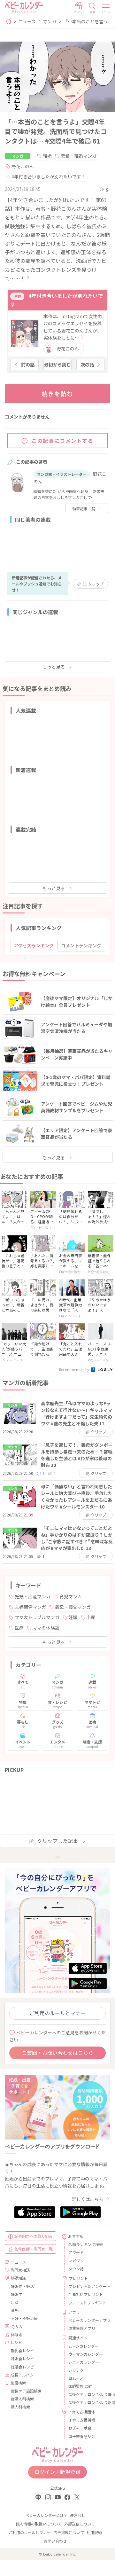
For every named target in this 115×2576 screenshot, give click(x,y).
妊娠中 (17, 2294)
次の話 (87, 364)
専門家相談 (20, 2270)
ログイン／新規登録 (57, 2472)
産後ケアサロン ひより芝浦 (87, 2402)
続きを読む (58, 394)
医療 (19, 1628)
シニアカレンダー (84, 2362)
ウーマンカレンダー (86, 2354)
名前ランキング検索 (86, 2244)
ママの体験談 (46, 1628)
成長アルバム (22, 2375)
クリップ (93, 584)
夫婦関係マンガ (30, 1607)
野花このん (23, 166)
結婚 (47, 156)
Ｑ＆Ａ (17, 2326)
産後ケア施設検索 (26, 2391)
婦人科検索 (20, 2407)
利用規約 (94, 2532)
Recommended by (74, 1369)
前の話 (28, 364)
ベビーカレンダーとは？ (46, 2515)
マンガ (50, 21)
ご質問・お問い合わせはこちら (57, 2053)
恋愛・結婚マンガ (79, 156)
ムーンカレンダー (84, 2346)
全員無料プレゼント (86, 2294)
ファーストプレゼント (87, 2302)
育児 (15, 2310)
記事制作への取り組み (34, 2236)
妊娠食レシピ (22, 2358)
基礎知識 (18, 2278)
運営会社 (78, 2515)
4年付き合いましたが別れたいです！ (49, 176)
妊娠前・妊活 (22, 2286)
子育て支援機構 (82, 2420)
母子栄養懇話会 (82, 2436)
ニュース (27, 21)
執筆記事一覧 (84, 509)
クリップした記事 (57, 1841)
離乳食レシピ (22, 2350)
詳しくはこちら (88, 2199)
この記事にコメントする (63, 441)
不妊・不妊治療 (24, 2318)
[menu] (106, 8)
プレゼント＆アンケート (87, 2286)
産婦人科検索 (22, 2399)
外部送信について (80, 2524)
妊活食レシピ (22, 2367)
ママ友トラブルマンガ (37, 1617)
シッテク (76, 2370)
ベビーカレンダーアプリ (87, 2320)
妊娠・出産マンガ (33, 1596)
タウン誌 (76, 2269)
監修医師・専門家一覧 (34, 2249)
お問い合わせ (55, 2541)
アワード (76, 2252)
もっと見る (54, 667)
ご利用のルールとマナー (57, 2013)
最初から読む (57, 364)
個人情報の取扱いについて (39, 2524)
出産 (91, 1617)
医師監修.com (80, 2386)
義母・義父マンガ (73, 1607)
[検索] (92, 8)
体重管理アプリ (82, 2328)
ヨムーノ (76, 2378)
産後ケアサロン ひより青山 (87, 2394)
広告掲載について (69, 2532)
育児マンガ (71, 1596)
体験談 (17, 2334)
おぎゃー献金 (80, 2428)
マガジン (76, 2261)
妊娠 (73, 1617)
